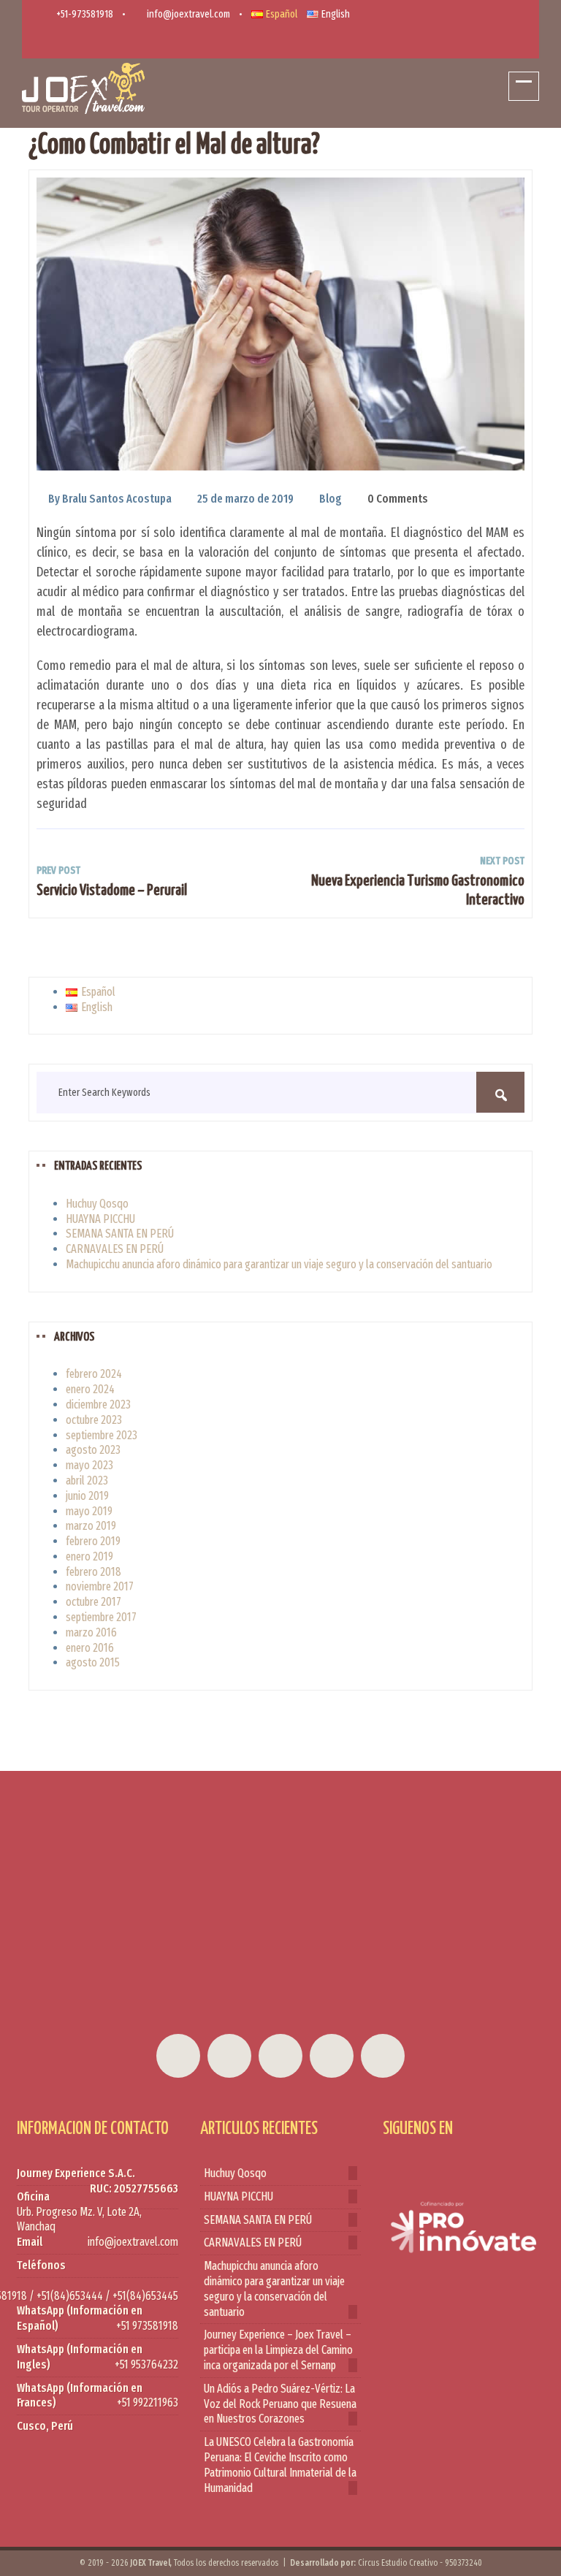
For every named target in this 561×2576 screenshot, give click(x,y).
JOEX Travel (150, 2563)
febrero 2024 (94, 1374)
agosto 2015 (93, 1662)
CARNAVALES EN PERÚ (115, 1249)
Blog (331, 499)
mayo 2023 (89, 1465)
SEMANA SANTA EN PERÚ (120, 1234)
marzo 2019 (91, 1526)
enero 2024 (90, 1389)
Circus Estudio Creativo (398, 2563)
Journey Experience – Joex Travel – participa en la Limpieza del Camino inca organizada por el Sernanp (278, 2350)
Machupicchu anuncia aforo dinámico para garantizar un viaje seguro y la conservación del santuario (279, 1264)
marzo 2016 (91, 1632)
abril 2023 (87, 1481)
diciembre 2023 (98, 1405)
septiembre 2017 (101, 1617)
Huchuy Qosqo (97, 1204)
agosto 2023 (93, 1450)
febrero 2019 (93, 1541)
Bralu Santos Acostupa (117, 499)
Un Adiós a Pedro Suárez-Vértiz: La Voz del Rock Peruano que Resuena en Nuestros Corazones (280, 2404)
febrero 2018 (93, 1572)
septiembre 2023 (102, 1435)
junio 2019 (87, 1496)
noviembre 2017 (100, 1586)
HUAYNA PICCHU (100, 1219)
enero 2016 (90, 1648)
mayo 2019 (89, 1511)
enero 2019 (89, 1556)
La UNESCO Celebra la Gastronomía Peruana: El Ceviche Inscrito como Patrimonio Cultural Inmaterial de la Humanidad (280, 2465)
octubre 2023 (94, 1420)
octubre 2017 (93, 1602)
